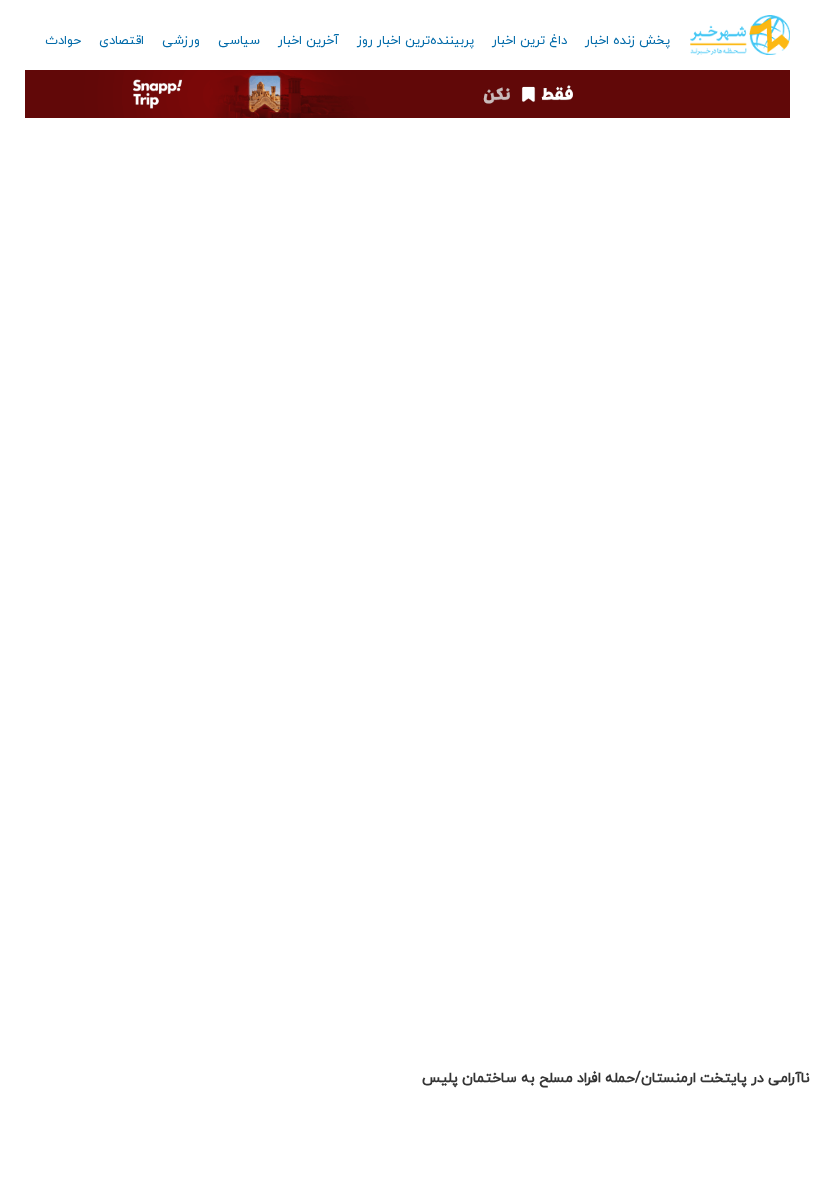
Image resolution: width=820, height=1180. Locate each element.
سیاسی (239, 41)
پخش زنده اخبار (627, 41)
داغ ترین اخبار (529, 41)
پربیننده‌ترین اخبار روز (415, 41)
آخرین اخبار (308, 41)
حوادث (63, 41)
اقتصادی (121, 41)
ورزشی (181, 41)
